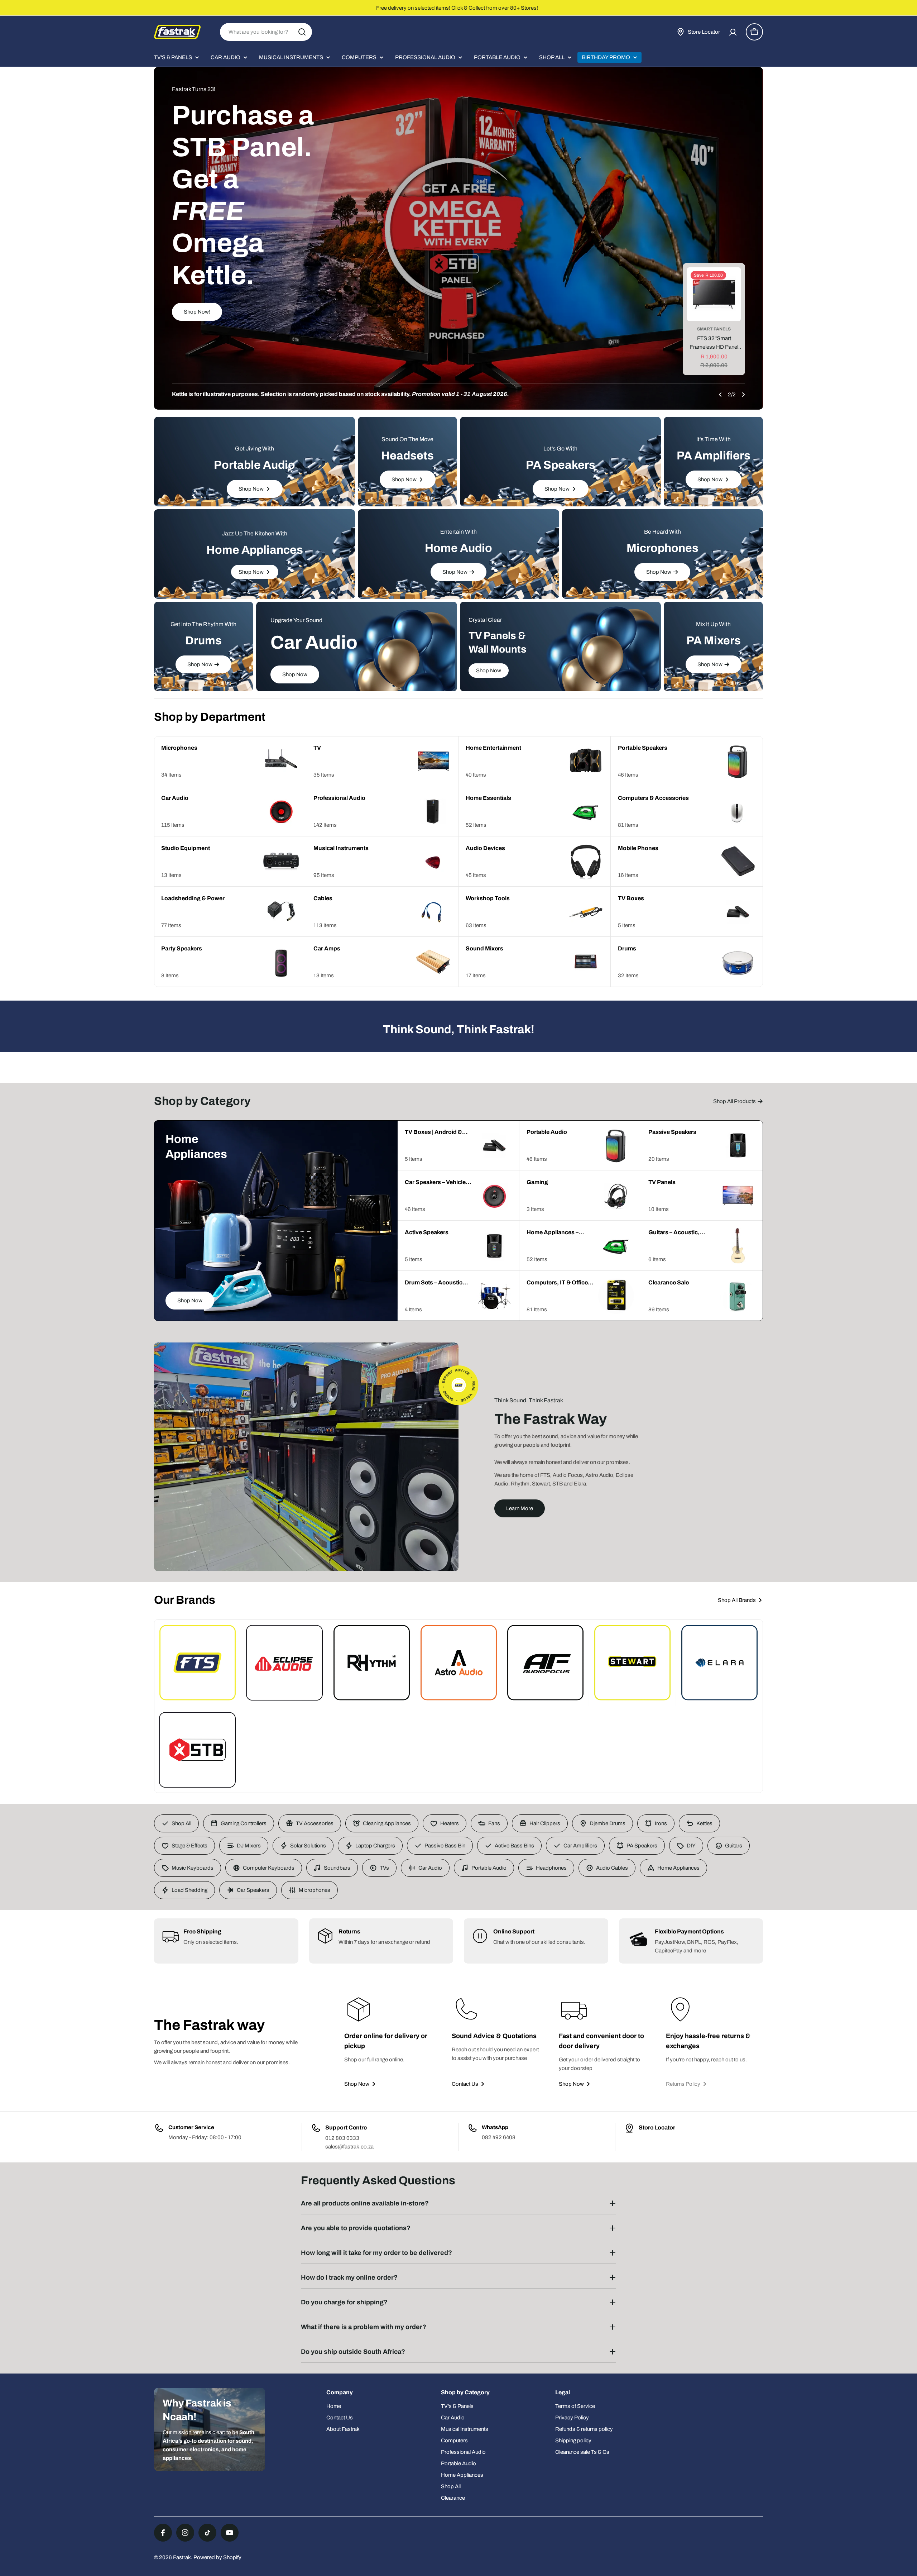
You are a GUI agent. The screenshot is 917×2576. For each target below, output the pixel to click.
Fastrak (182, 2557)
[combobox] (266, 32)
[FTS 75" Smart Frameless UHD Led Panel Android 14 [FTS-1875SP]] (714, 294)
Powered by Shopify (217, 2557)
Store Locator (657, 2127)
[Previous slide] (720, 395)
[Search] (302, 32)
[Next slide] (743, 395)
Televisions (714, 329)
